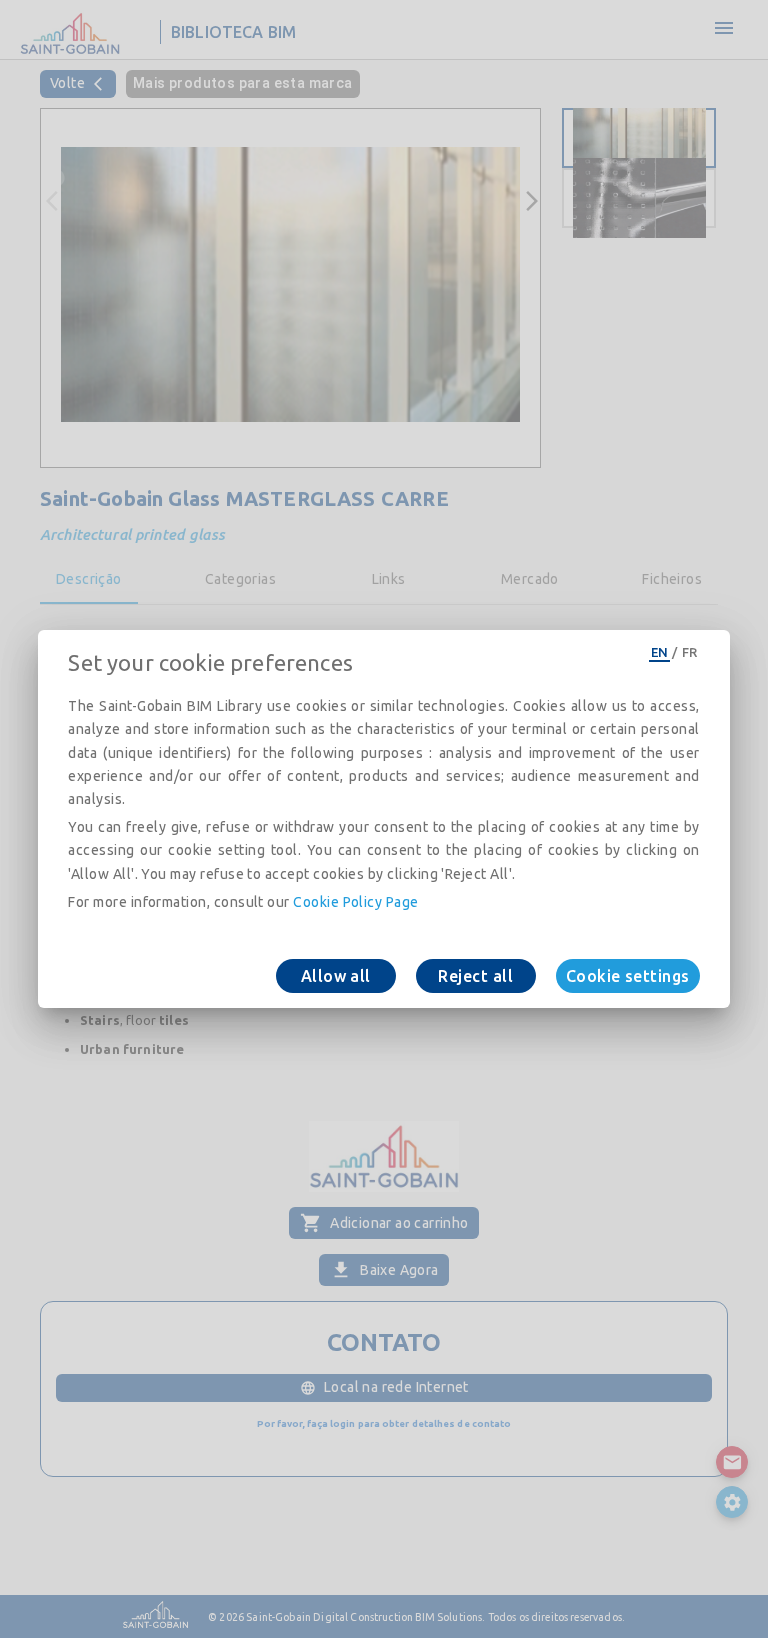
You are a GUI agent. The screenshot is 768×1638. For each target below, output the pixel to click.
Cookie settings (628, 976)
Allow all (336, 976)
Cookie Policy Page (355, 902)
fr (690, 652)
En (660, 652)
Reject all (475, 976)
